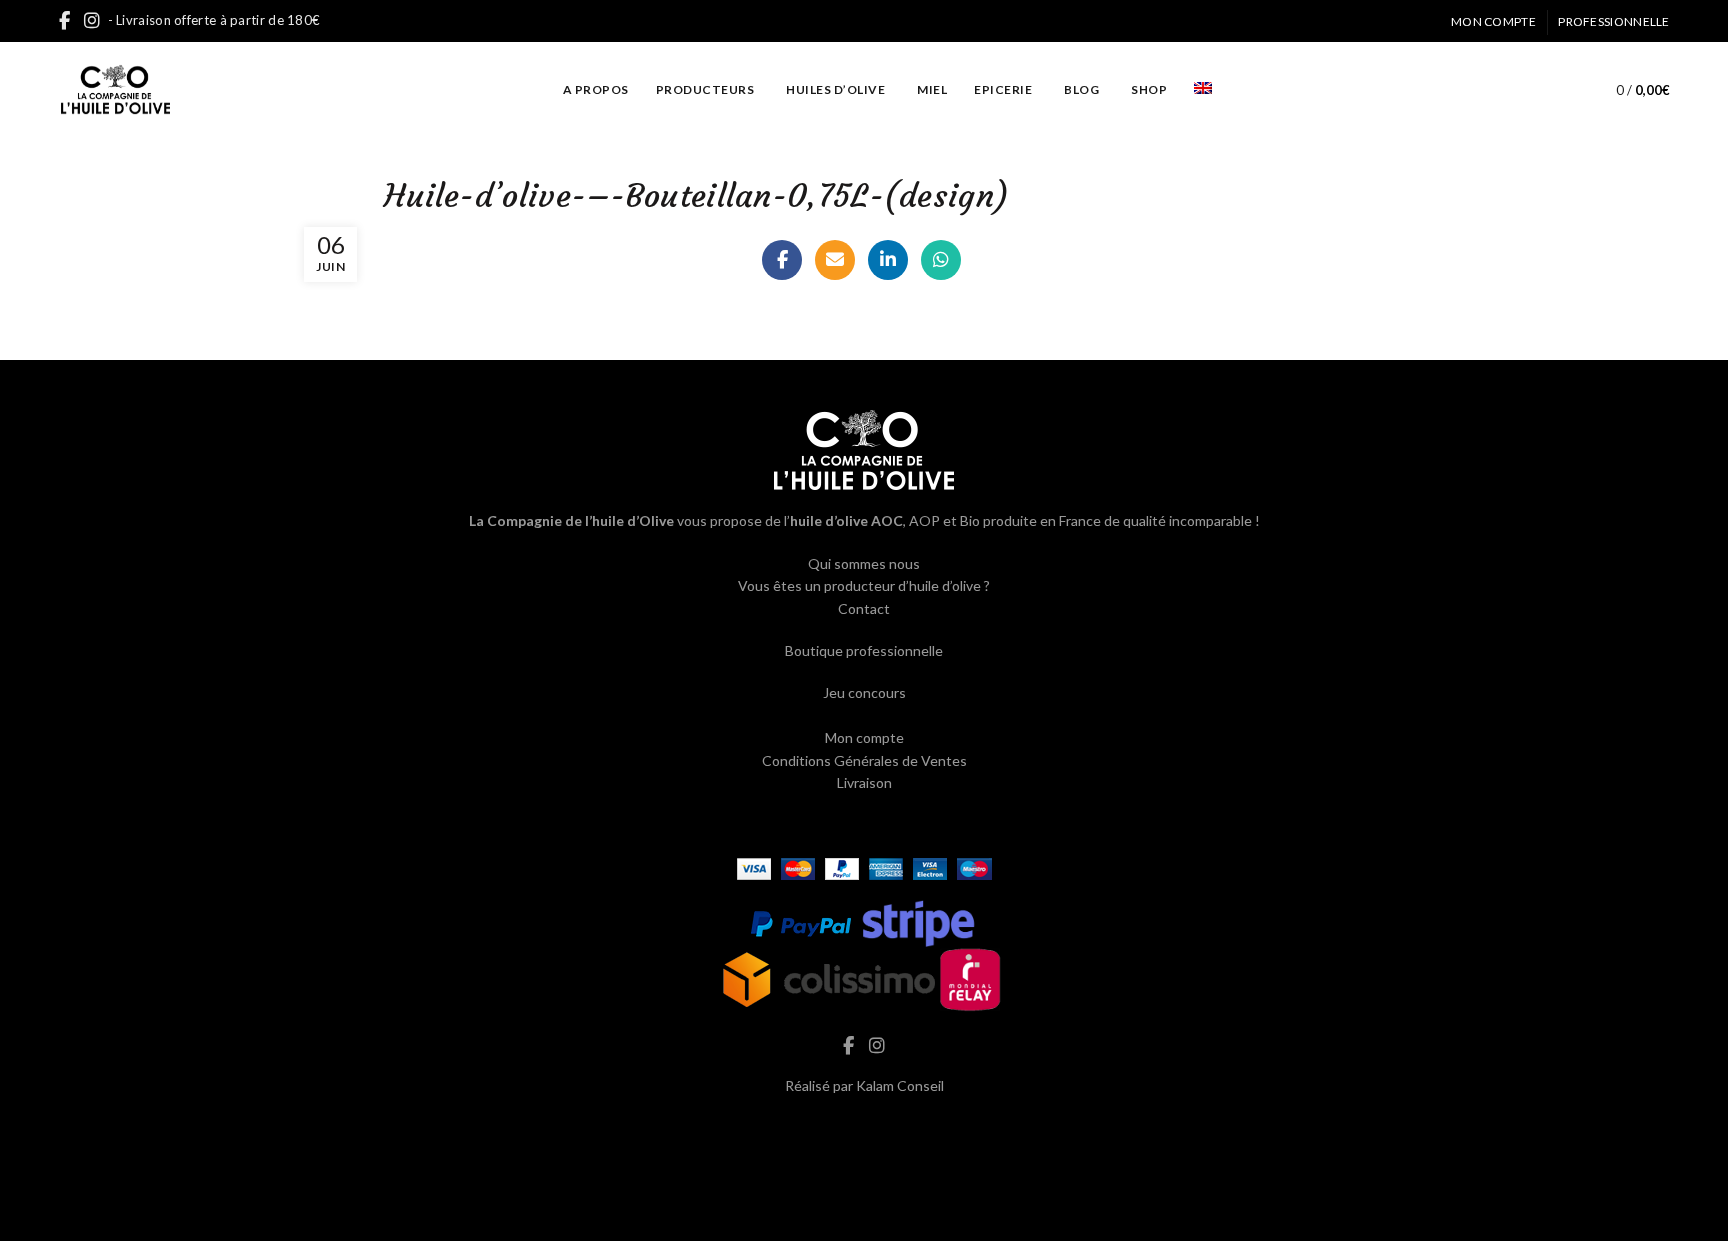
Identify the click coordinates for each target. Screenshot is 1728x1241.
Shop (1149, 89)
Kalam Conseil (900, 1085)
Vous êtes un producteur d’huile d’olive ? (864, 585)
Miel (932, 89)
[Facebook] (782, 260)
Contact (864, 608)
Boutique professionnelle (864, 650)
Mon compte (1493, 21)
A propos (596, 89)
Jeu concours (864, 692)
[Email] (835, 260)
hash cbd (864, 1127)
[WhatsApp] (941, 260)
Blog (1081, 89)
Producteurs (705, 89)
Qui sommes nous (864, 563)
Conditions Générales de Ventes (864, 760)
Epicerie (1003, 89)
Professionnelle (1614, 21)
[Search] (1554, 90)
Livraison (864, 782)
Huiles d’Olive (835, 89)
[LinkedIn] (888, 260)
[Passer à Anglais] (1203, 89)
